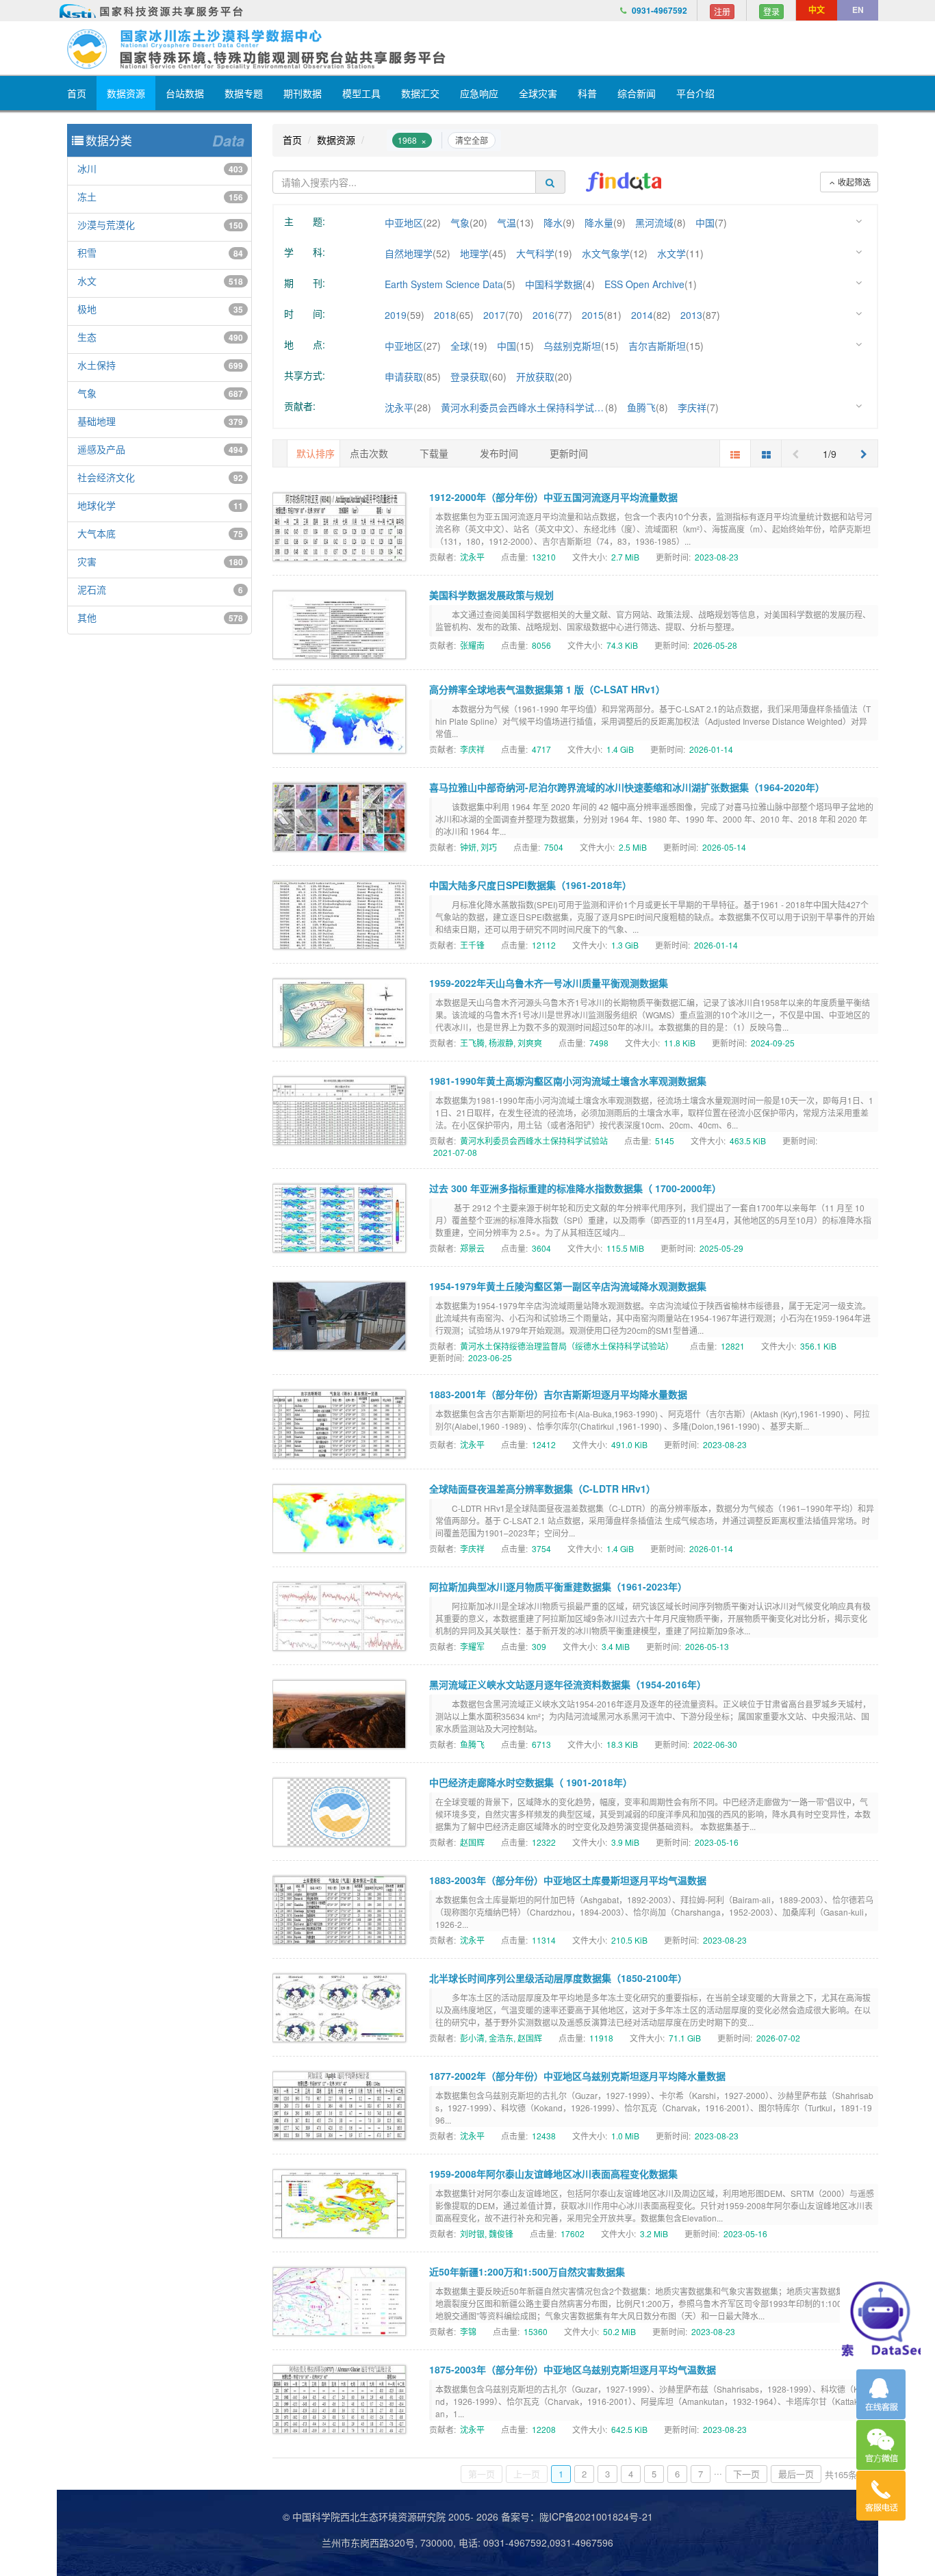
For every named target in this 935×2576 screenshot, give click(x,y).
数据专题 (244, 93)
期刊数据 (303, 93)
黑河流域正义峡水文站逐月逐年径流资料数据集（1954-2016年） (568, 1684)
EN (858, 10)
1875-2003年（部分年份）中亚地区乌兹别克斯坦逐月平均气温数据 (573, 2369)
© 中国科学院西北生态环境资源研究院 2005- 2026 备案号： (411, 2516)
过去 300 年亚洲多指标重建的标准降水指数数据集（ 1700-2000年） (575, 1188)
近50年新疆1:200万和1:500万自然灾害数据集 (527, 2271)
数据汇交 (420, 93)
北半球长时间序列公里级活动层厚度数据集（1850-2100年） (558, 1978)
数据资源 (126, 93)
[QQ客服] (881, 2394)
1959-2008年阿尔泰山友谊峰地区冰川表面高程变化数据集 (553, 2174)
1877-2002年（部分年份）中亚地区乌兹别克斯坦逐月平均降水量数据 (577, 2076)
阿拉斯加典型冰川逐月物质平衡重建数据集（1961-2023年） (558, 1586)
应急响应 (479, 93)
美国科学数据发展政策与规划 (491, 595)
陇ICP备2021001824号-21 (596, 2516)
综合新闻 (637, 93)
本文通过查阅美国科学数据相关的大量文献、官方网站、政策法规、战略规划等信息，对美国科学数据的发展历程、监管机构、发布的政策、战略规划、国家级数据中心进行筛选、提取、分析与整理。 (653, 620)
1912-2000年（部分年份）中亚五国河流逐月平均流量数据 (553, 497)
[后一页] (864, 453)
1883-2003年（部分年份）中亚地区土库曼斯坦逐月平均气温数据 (568, 1880)
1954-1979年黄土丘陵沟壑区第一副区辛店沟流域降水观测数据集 (568, 1286)
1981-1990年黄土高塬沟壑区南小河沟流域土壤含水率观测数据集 (568, 1081)
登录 (771, 11)
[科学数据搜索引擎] (624, 182)
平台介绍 (695, 93)
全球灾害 (538, 93)
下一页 (746, 2474)
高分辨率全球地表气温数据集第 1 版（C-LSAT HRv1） (547, 689)
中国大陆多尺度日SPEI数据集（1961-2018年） (530, 885)
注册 (722, 11)
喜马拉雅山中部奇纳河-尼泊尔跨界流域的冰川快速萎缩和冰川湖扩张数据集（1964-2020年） (627, 787)
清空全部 (472, 140)
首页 (77, 93)
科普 (587, 93)
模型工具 (361, 93)
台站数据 (185, 93)
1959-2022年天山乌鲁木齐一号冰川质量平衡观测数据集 (549, 983)
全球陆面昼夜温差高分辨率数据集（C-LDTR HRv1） (542, 1489)
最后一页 (796, 2474)
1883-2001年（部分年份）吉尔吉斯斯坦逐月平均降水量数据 (558, 1394)
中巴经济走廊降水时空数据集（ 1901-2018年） (531, 1782)
